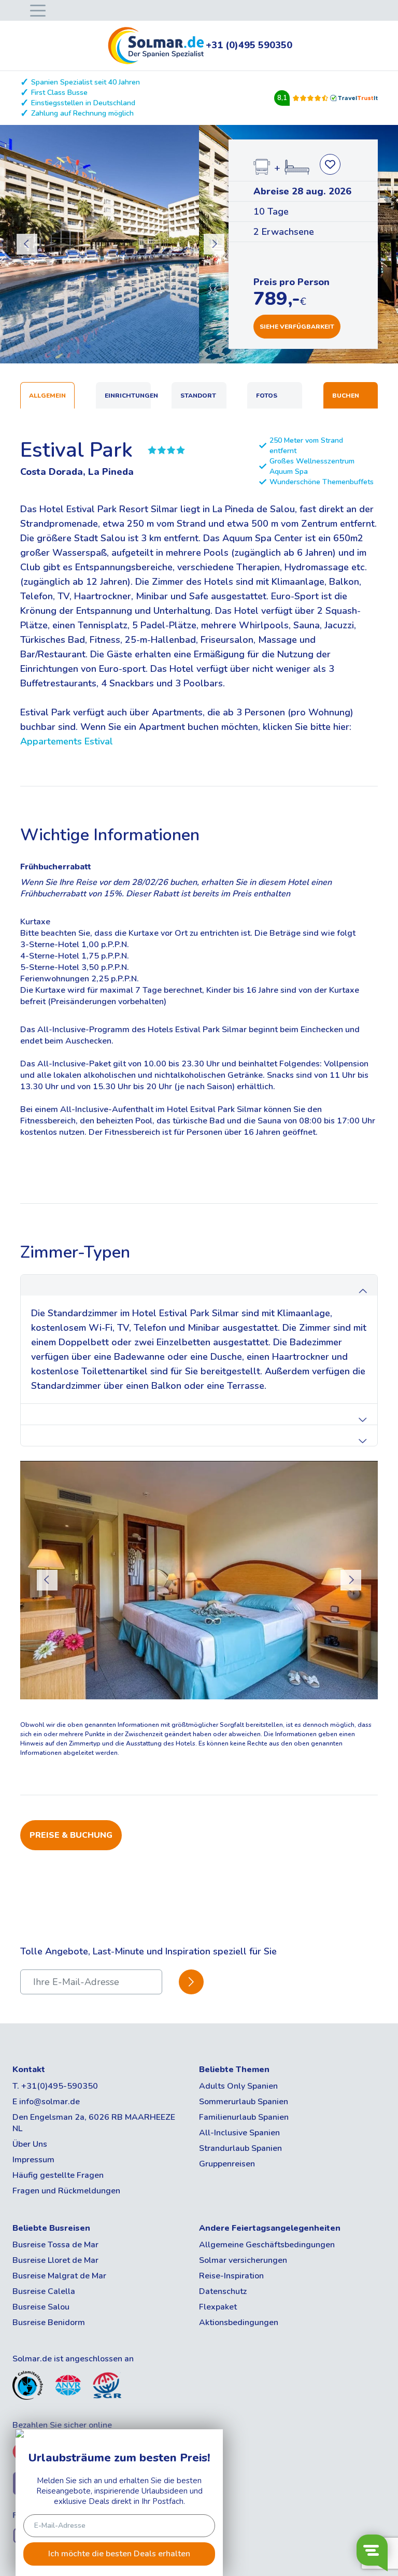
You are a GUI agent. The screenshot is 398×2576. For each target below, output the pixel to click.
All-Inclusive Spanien (239, 2133)
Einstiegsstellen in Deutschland (83, 103)
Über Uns (30, 2144)
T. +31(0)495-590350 (55, 2086)
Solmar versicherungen (243, 2260)
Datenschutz (223, 2291)
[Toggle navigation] (36, 10)
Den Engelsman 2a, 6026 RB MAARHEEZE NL (94, 2123)
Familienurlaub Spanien (244, 2117)
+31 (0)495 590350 (249, 45)
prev (27, 244)
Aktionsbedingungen (239, 2322)
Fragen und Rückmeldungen (66, 2191)
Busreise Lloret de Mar (55, 2260)
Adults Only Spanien (238, 2086)
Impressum (33, 2160)
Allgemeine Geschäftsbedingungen (267, 2245)
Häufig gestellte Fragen (58, 2175)
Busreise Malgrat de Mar (59, 2276)
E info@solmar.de (46, 2102)
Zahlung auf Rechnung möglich (82, 113)
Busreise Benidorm (49, 2322)
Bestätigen (191, 1982)
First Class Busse (59, 93)
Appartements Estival (67, 741)
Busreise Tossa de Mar (55, 2245)
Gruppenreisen (227, 2164)
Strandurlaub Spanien (240, 2148)
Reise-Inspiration (231, 2276)
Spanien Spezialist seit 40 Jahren (86, 82)
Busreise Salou (41, 2307)
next (214, 244)
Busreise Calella (44, 2291)
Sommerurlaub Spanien (244, 2102)
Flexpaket (218, 2307)
